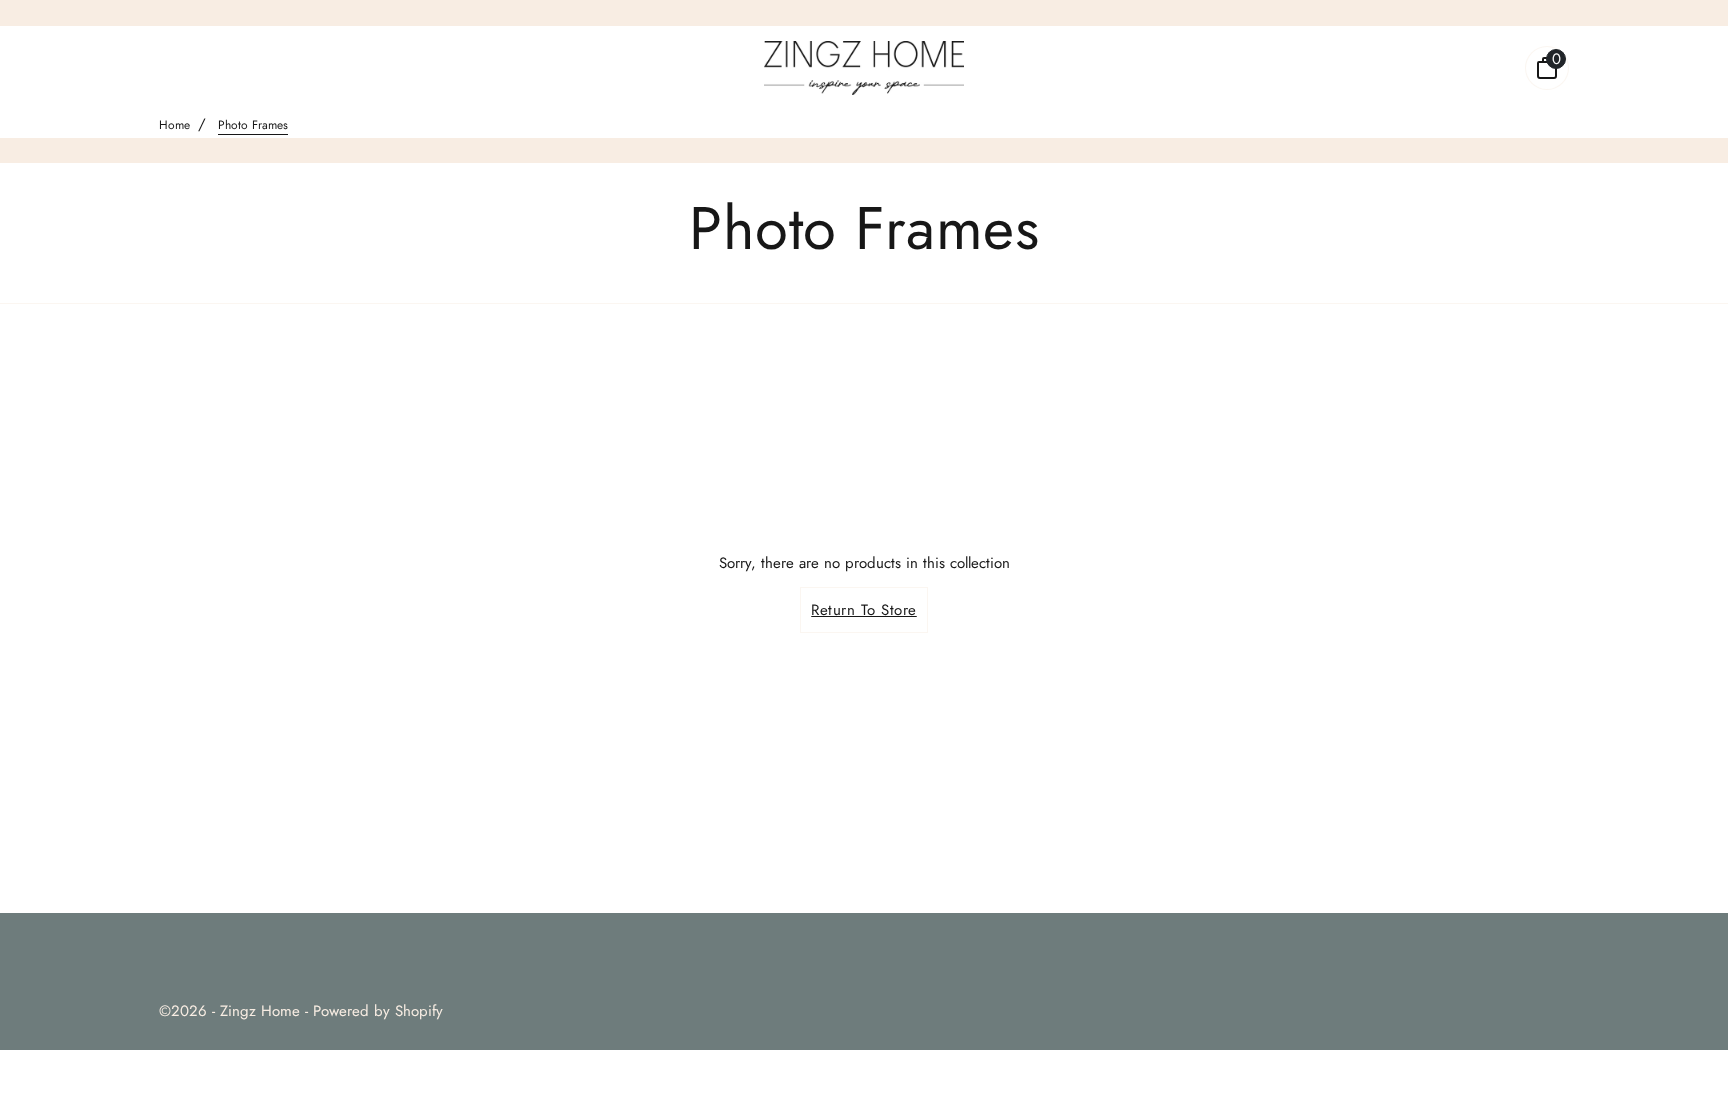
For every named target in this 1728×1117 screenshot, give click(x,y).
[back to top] (1683, 1070)
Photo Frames (253, 125)
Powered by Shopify (378, 1011)
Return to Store (864, 610)
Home (174, 125)
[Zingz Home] (864, 68)
